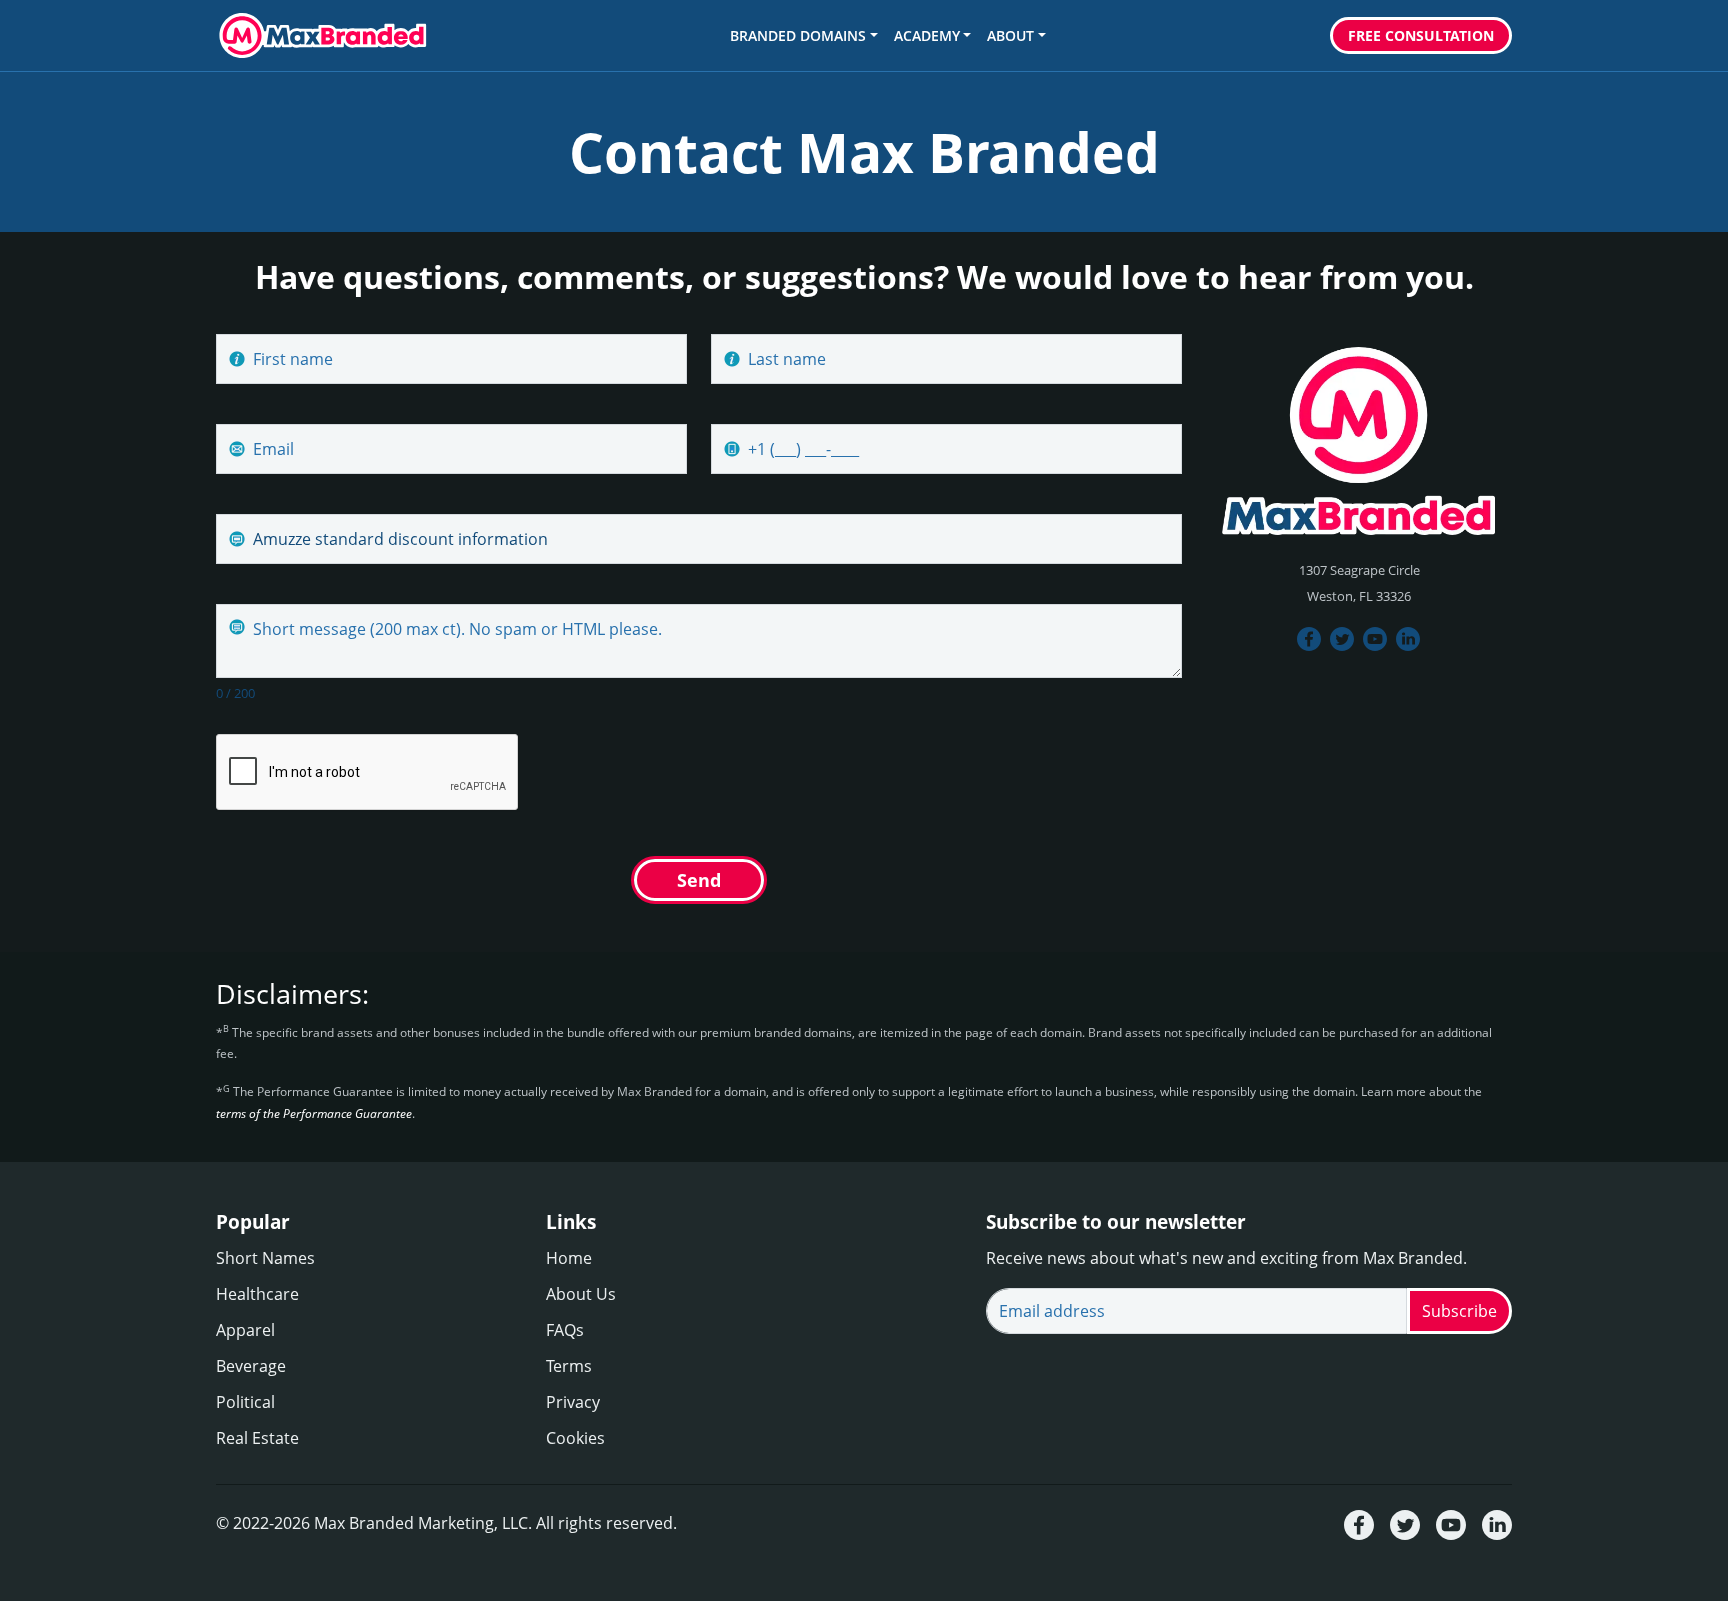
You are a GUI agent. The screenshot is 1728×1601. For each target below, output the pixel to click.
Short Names (265, 1258)
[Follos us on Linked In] (1408, 637)
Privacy (573, 1402)
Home (569, 1258)
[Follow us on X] (1405, 1524)
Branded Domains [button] (798, 35)
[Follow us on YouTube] (1375, 637)
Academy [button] (927, 35)
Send (699, 880)
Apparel (245, 1330)
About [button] (1010, 35)
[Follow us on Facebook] (1309, 637)
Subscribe (1459, 1311)
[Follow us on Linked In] (1497, 1524)
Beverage (251, 1366)
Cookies (575, 1438)
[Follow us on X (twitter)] (1342, 637)
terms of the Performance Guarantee (314, 1113)
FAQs (565, 1330)
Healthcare (257, 1294)
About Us (581, 1294)
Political (245, 1402)
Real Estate (257, 1438)
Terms (569, 1366)
